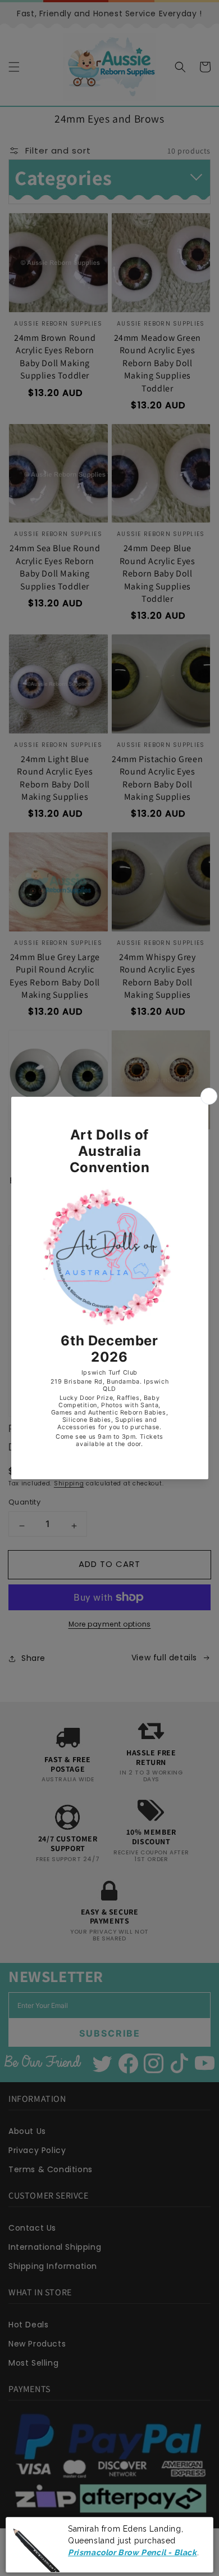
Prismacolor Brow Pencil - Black (133, 2550)
